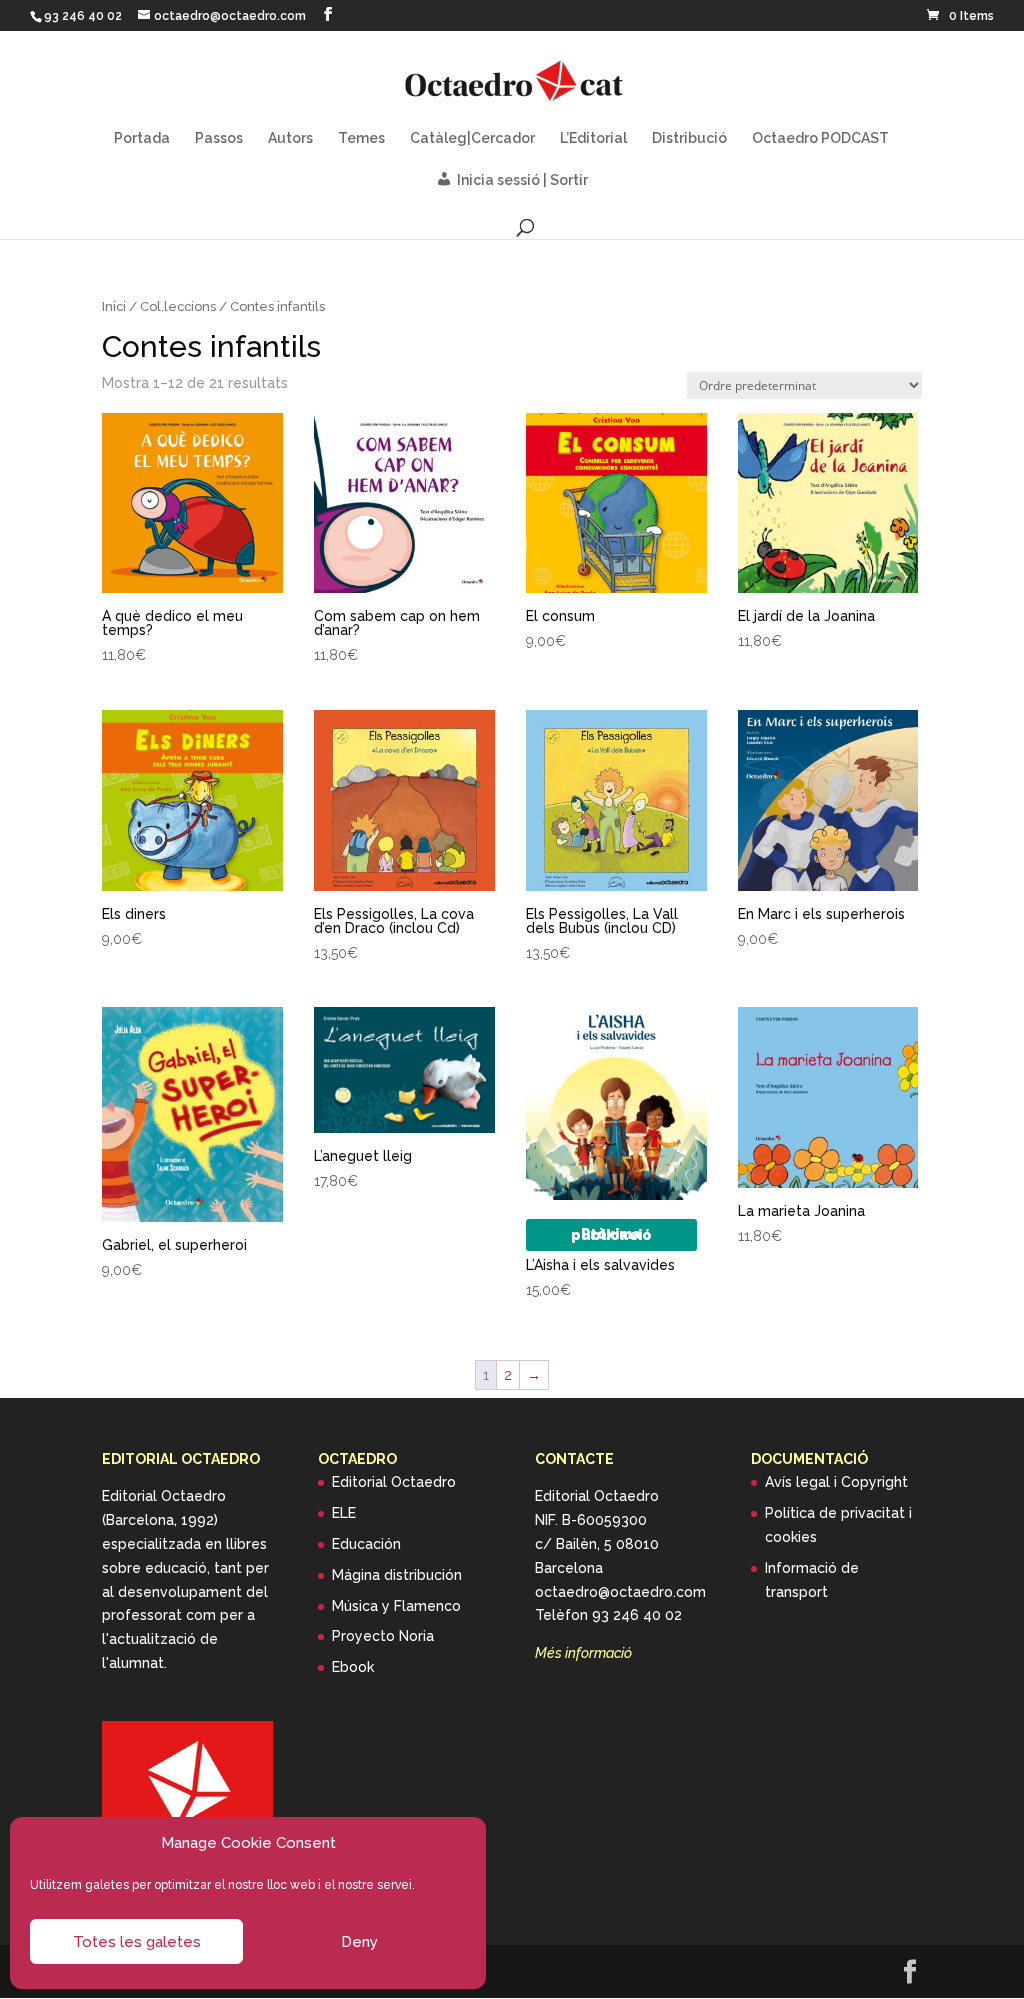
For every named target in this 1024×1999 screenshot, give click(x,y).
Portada (142, 138)
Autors (290, 138)
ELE (344, 1513)
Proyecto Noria (383, 1636)
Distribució (689, 138)
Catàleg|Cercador (472, 138)
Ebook (353, 1667)
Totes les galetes (137, 1942)
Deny (359, 1942)
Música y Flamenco (396, 1606)
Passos (219, 138)
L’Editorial (593, 138)
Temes (361, 138)
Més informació (583, 1653)
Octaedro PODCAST (820, 138)
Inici (114, 306)
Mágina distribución (397, 1575)
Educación (366, 1544)
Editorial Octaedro (394, 1482)
